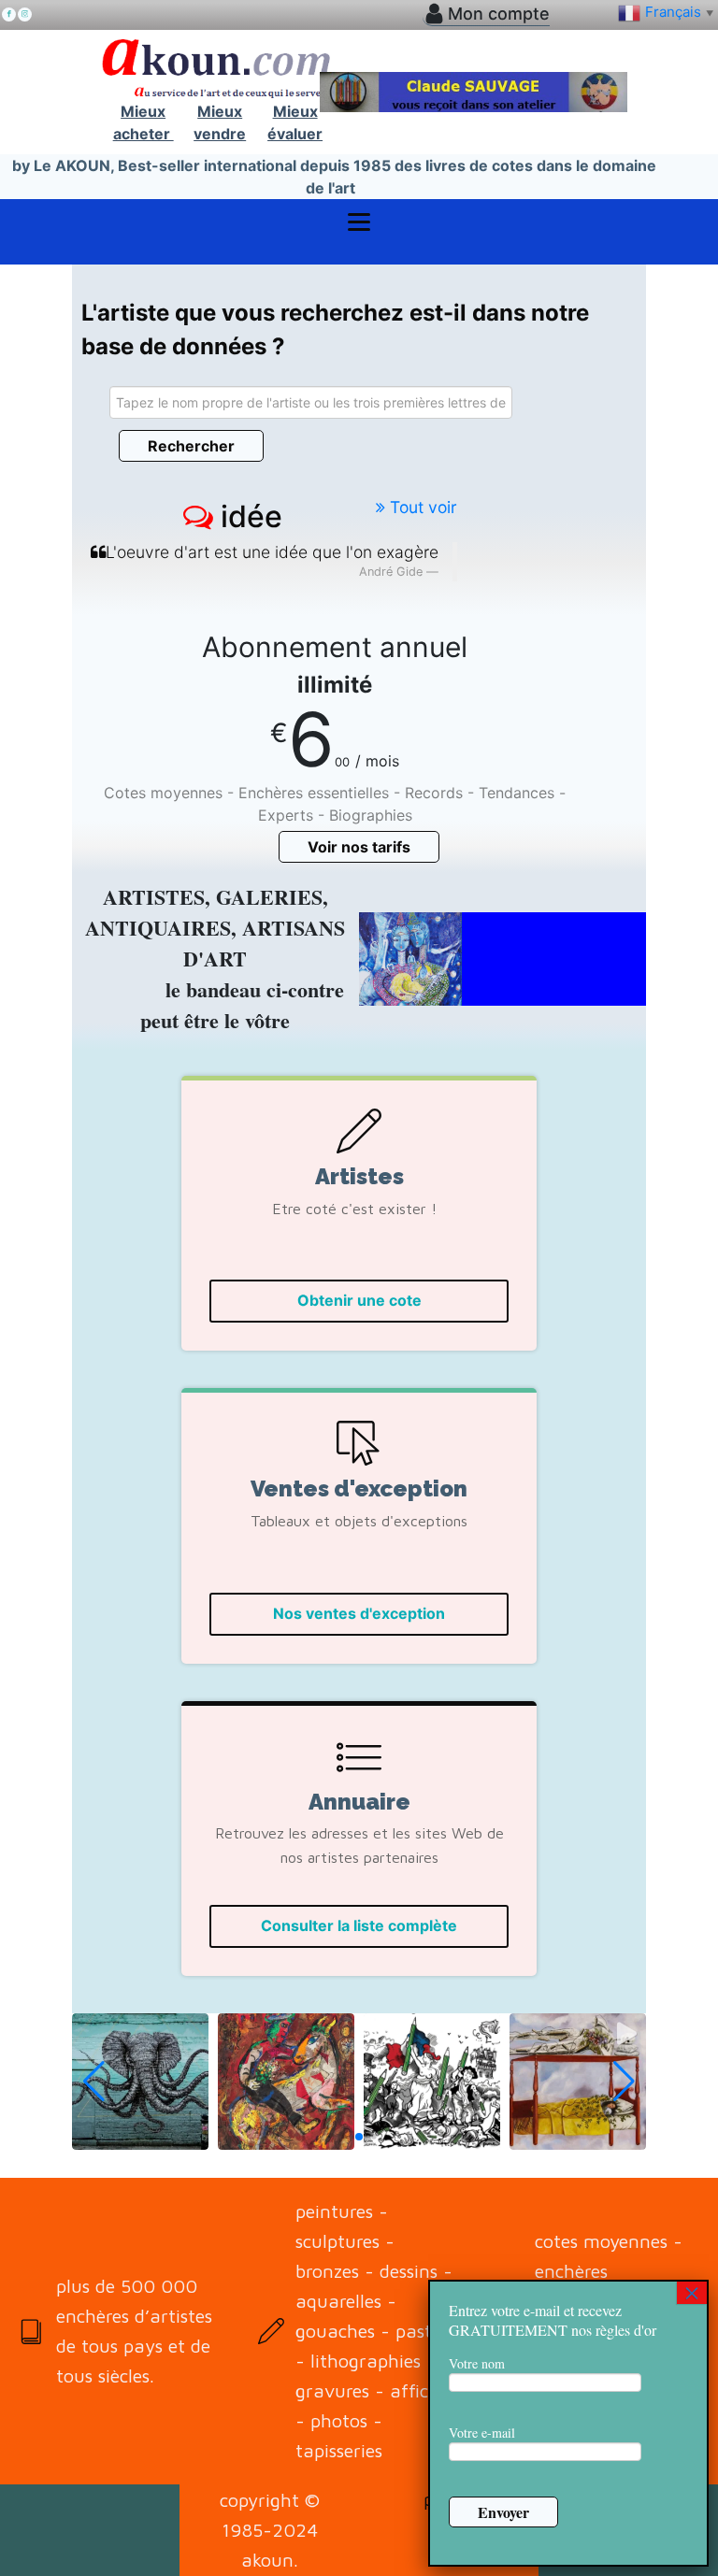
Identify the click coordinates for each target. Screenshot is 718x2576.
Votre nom (477, 2363)
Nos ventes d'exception (359, 1613)
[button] (140, 2082)
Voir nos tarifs (359, 847)
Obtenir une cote (359, 1300)
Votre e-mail (482, 2433)
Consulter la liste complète (359, 1925)
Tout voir (421, 507)
